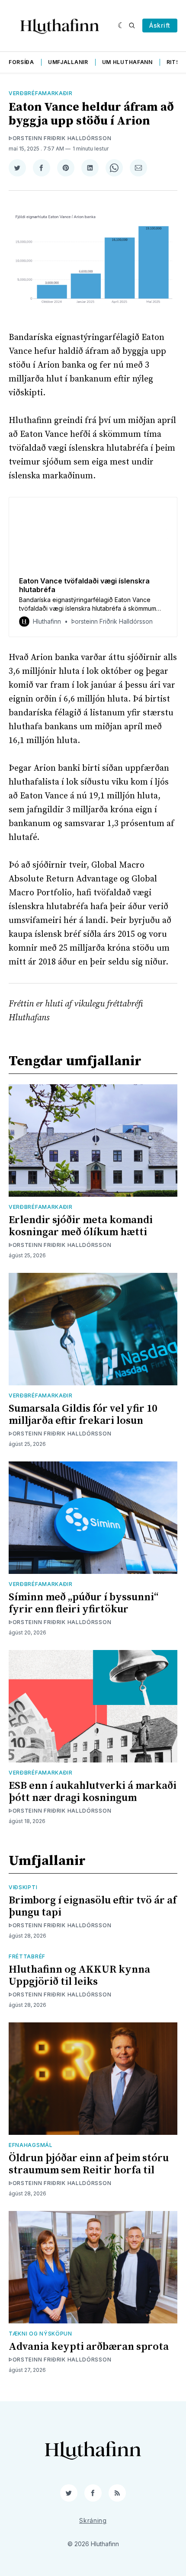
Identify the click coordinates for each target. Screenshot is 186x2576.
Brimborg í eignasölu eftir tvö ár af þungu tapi (93, 1906)
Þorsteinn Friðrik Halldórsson (60, 138)
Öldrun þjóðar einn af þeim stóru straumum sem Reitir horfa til (89, 2164)
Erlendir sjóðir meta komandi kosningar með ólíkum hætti (81, 1226)
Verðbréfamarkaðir (41, 93)
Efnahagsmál (31, 2145)
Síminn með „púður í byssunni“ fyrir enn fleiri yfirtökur (83, 1603)
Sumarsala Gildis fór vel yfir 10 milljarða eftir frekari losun (83, 1415)
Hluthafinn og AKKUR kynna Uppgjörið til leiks (79, 1976)
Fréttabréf (27, 1956)
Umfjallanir (68, 62)
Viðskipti (23, 1887)
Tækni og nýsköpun (40, 2334)
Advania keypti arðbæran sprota (89, 2347)
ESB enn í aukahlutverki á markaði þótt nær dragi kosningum (93, 1792)
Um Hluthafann (127, 62)
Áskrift (160, 25)
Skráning (93, 2520)
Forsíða (21, 62)
